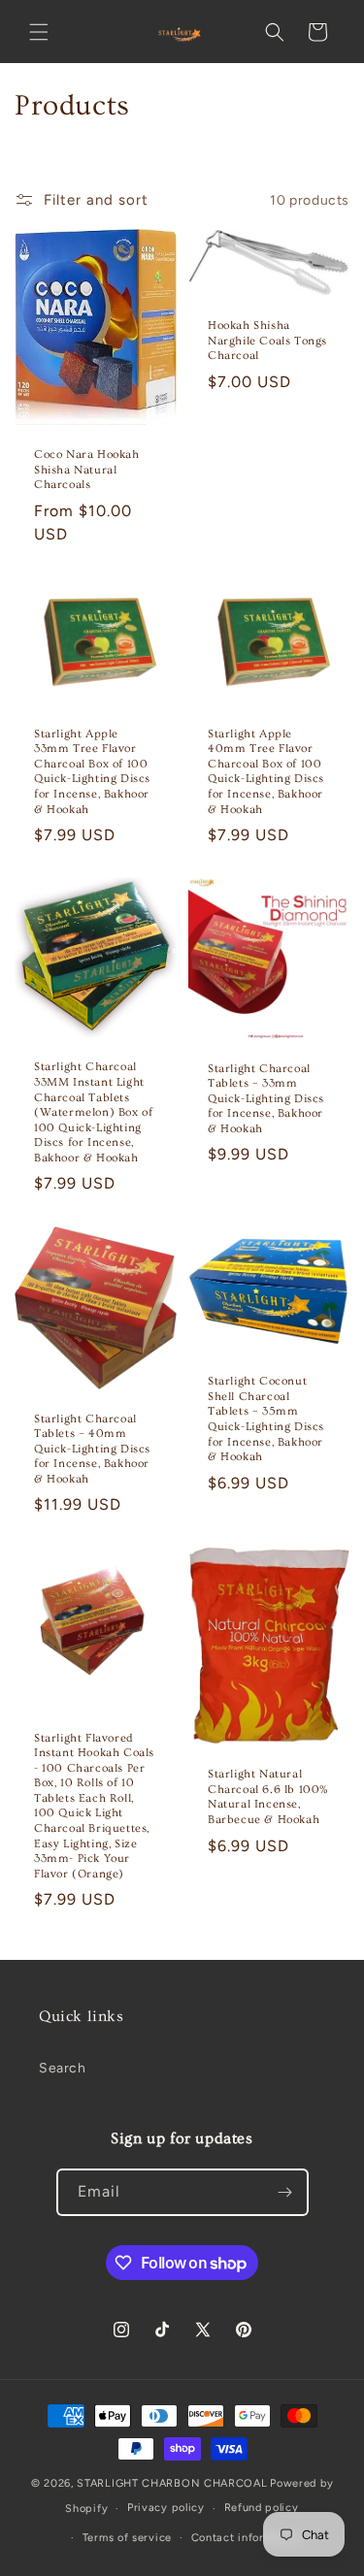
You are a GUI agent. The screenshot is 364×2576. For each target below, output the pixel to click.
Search (63, 2068)
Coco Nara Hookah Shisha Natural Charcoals (87, 470)
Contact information (246, 2538)
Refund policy (262, 2508)
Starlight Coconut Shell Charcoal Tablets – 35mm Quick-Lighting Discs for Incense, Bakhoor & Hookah (266, 1419)
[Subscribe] (285, 2192)
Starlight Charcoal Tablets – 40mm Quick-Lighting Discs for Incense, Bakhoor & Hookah (92, 1448)
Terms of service (127, 2538)
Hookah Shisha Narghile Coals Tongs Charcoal (267, 341)
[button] (39, 32)
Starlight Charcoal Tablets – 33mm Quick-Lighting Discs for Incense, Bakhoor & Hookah (266, 1099)
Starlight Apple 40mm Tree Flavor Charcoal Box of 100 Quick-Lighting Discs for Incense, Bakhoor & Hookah (266, 772)
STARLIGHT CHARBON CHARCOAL (172, 2483)
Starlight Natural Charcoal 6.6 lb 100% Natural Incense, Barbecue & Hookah (268, 1797)
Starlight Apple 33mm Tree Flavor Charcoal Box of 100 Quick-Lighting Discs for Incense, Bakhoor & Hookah (92, 772)
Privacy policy (166, 2508)
